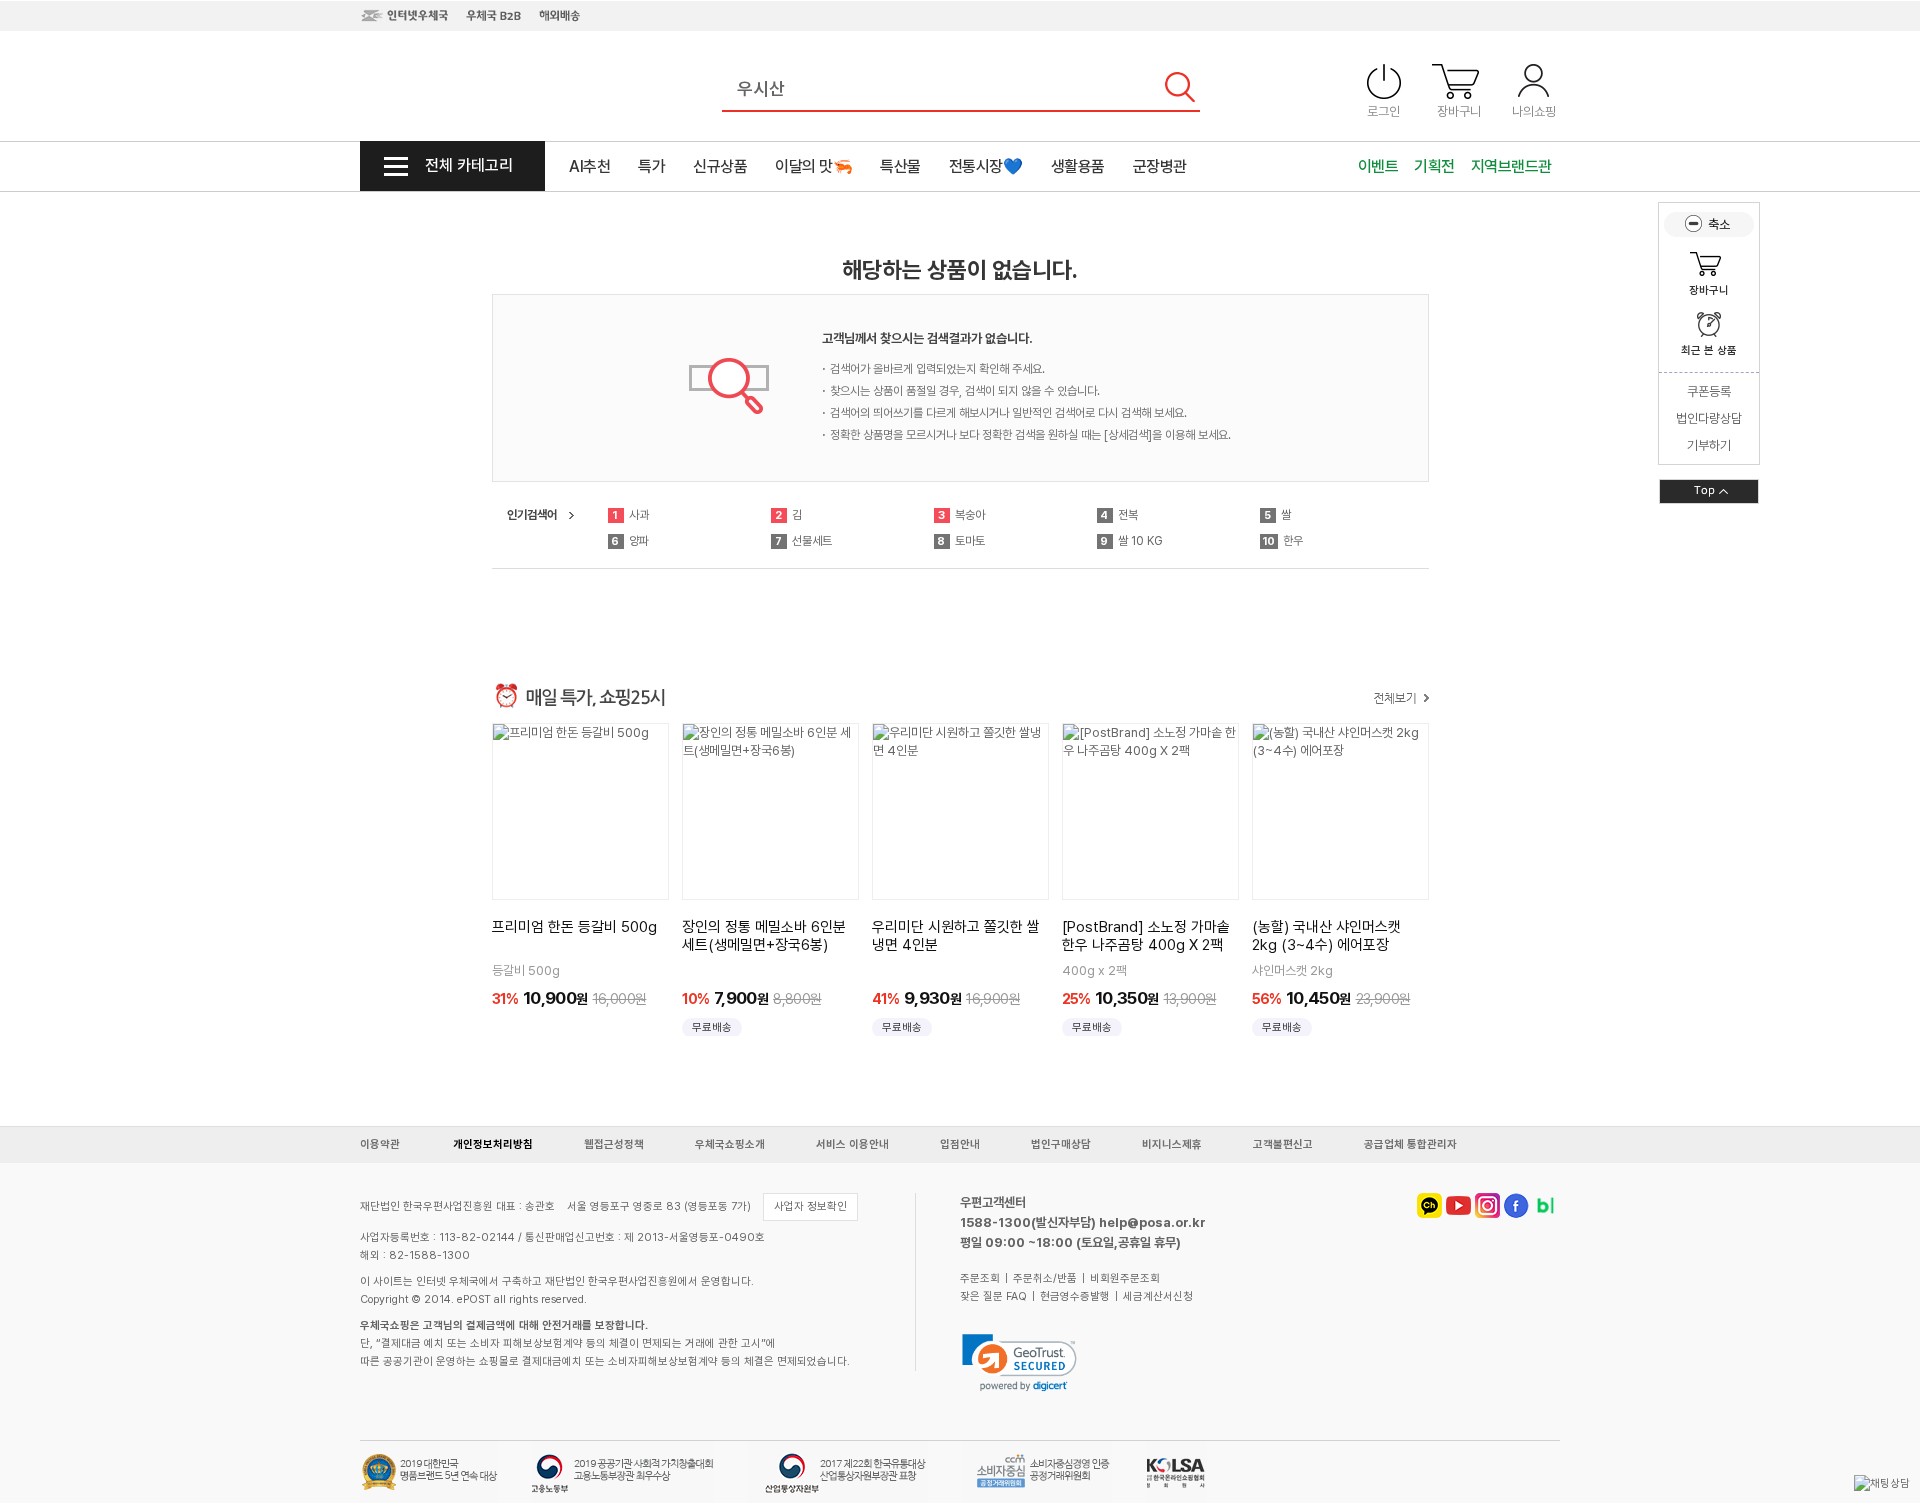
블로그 (1545, 1205)
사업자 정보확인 (810, 1206)
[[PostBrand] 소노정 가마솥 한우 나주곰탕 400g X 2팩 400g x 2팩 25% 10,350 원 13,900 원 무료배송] (1150, 811)
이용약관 (380, 1144)
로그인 (1383, 111)
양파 (630, 541)
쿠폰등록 (1709, 391)
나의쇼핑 (1534, 111)
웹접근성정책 (614, 1144)
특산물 (900, 166)
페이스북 (1516, 1205)
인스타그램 (1487, 1205)
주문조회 (980, 1278)
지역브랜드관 (1511, 166)
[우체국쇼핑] (432, 87)
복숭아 (961, 515)
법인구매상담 (1061, 1144)
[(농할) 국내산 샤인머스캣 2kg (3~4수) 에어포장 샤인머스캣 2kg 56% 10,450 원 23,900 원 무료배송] (1340, 811)
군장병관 (1160, 166)
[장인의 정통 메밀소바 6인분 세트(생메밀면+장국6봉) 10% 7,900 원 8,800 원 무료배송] (770, 811)
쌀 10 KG (1131, 541)
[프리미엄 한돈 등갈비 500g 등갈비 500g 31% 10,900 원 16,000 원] (580, 811)
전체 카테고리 (469, 165)
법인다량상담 (1709, 418)
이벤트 (1378, 166)
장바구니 (1459, 111)
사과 (630, 515)
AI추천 (589, 166)
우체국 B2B (493, 15)
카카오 (1429, 1205)
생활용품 (1078, 166)
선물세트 (803, 541)
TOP (1709, 491)
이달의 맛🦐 (813, 166)
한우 (1282, 541)
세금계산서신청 (1158, 1296)
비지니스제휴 (1172, 1144)
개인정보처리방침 (493, 1144)
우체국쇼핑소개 (730, 1144)
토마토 (961, 541)
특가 (651, 166)
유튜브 (1458, 1205)
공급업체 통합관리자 (1410, 1144)
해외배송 (559, 15)
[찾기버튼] (1180, 89)
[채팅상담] (1882, 1484)
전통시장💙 (986, 166)
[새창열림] (1024, 1362)
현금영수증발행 (1075, 1296)
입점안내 (960, 1144)
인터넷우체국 (404, 15)
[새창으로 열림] (1882, 1483)
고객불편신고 (1283, 1144)
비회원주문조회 (1125, 1278)
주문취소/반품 (1045, 1278)
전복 (1119, 515)
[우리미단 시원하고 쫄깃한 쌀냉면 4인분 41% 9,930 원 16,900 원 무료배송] (960, 811)
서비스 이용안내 (852, 1144)
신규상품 (720, 166)
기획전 (1434, 166)
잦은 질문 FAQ (993, 1296)
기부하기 (1709, 445)
